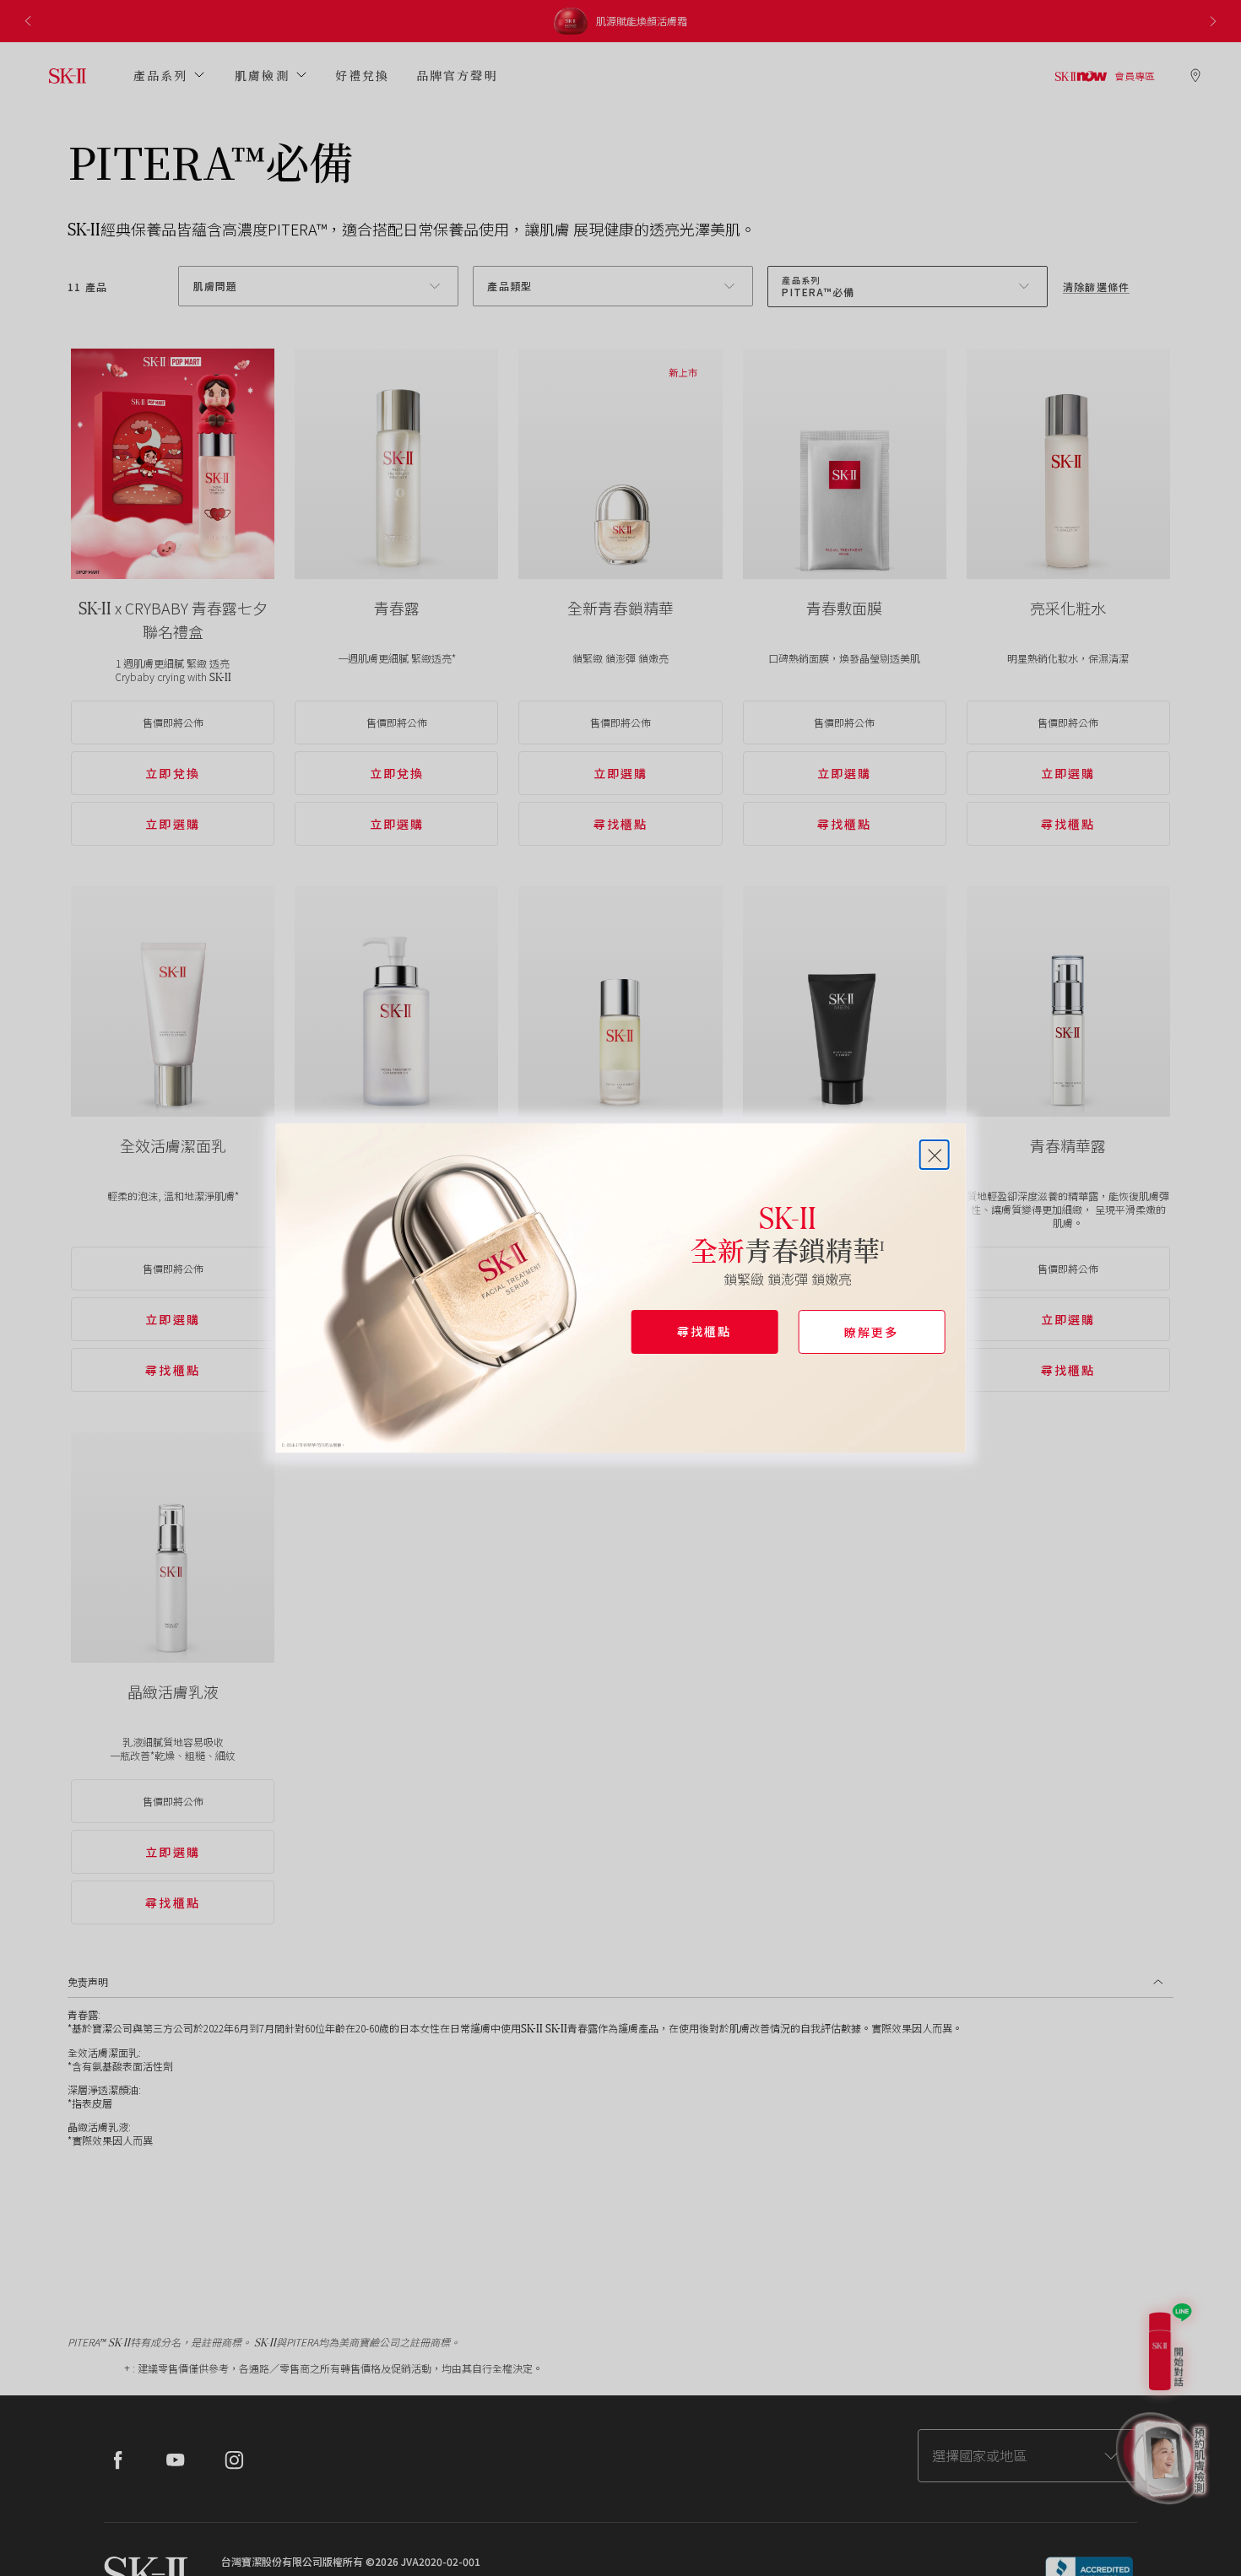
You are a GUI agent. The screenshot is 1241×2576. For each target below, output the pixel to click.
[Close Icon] (934, 1155)
